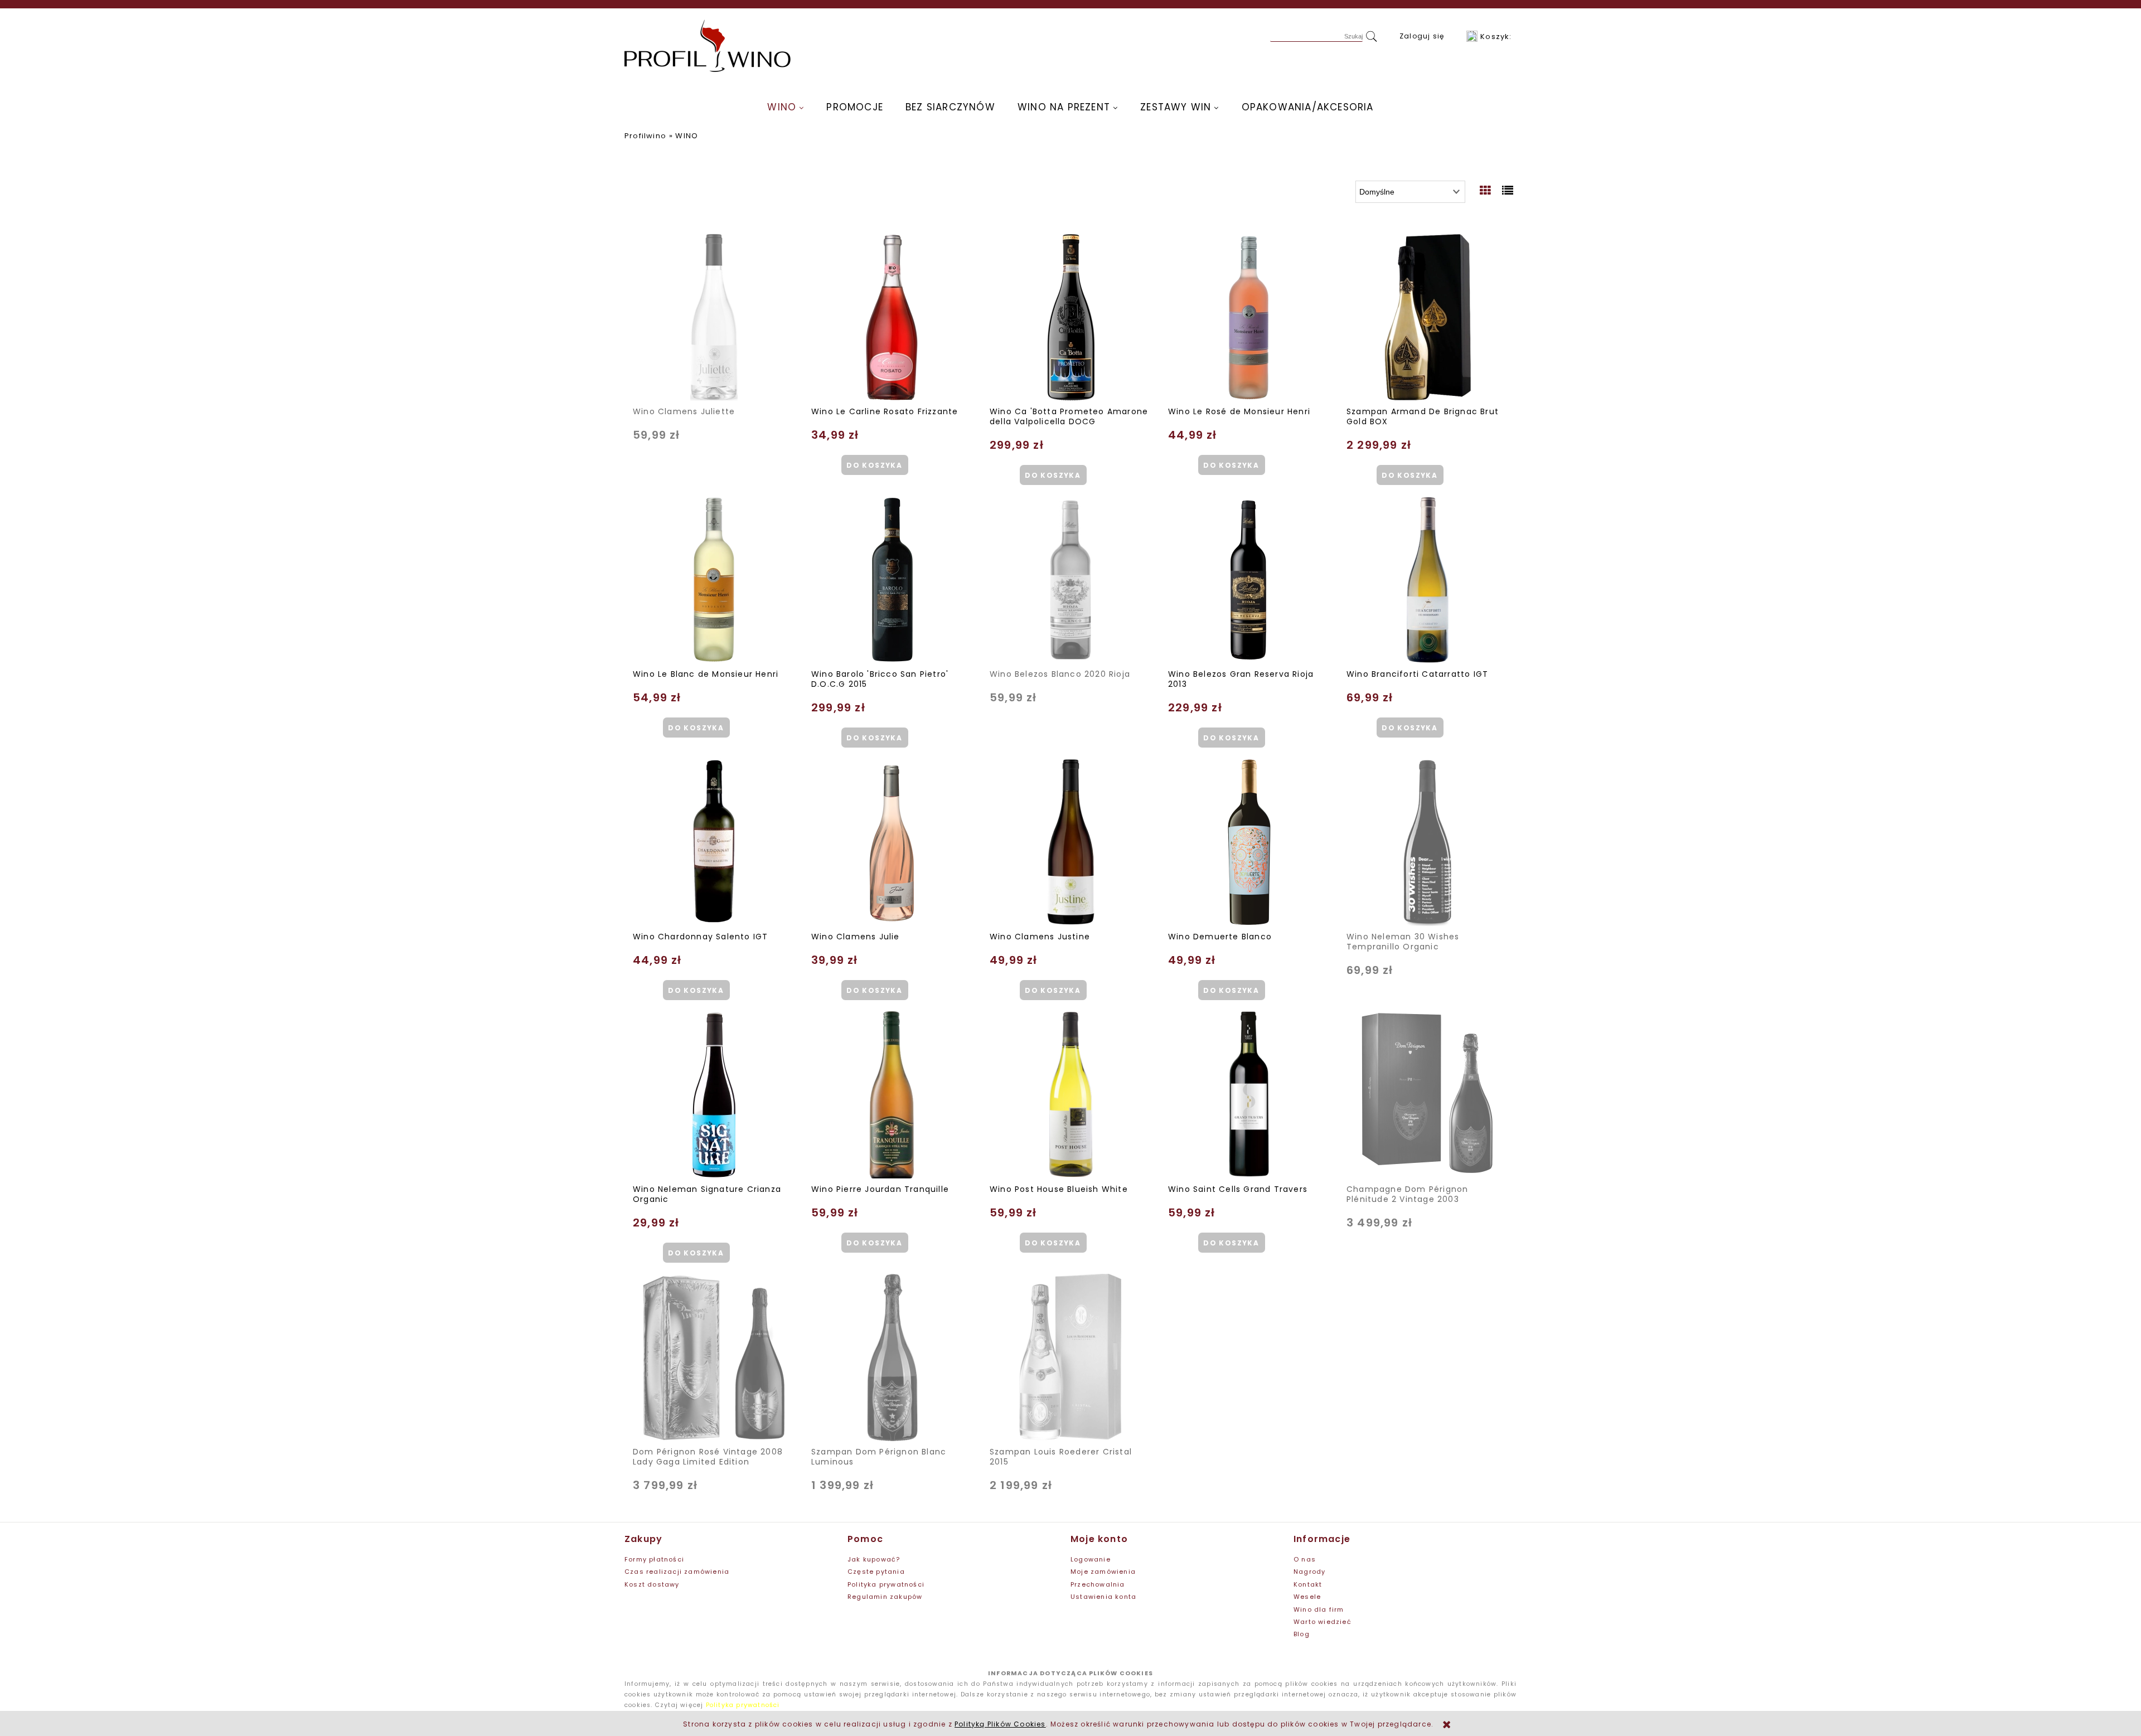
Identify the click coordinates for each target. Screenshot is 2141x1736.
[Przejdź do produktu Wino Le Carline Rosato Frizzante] (892, 317)
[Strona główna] (708, 46)
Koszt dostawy (652, 1584)
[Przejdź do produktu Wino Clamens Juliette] (714, 317)
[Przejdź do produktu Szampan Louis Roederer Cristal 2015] (1070, 1357)
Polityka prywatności (886, 1584)
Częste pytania (876, 1572)
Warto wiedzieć (1323, 1622)
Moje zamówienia (1103, 1572)
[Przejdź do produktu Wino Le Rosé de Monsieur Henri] (1249, 317)
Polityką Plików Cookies (1000, 1724)
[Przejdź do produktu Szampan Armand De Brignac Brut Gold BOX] (1427, 317)
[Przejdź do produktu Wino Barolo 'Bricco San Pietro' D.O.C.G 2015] (892, 580)
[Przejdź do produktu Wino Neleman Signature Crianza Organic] (714, 1095)
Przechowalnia (1098, 1584)
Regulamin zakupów (885, 1597)
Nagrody (1309, 1572)
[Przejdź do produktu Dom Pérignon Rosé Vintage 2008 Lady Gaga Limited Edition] (714, 1357)
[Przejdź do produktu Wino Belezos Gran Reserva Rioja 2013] (1249, 580)
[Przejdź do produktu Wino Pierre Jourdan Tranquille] (892, 1095)
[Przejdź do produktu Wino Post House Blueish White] (1070, 1095)
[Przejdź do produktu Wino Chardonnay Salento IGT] (714, 842)
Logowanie (1091, 1559)
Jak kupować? (874, 1559)
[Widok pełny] (1508, 191)
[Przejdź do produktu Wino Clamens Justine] (1070, 842)
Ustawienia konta (1103, 1597)
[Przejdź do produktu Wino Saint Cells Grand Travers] (1249, 1095)
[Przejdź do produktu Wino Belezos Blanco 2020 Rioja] (1070, 580)
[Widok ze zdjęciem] (1486, 191)
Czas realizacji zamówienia (677, 1572)
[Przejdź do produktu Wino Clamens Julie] (892, 842)
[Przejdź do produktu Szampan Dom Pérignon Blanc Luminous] (892, 1357)
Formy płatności (654, 1559)
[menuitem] (786, 107)
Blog (1302, 1634)
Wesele (1307, 1597)
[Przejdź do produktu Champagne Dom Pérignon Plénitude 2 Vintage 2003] (1427, 1095)
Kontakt (1308, 1584)
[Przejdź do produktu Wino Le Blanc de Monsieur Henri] (714, 580)
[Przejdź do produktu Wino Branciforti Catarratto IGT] (1427, 580)
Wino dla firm (1319, 1609)
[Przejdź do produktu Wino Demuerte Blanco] (1249, 842)
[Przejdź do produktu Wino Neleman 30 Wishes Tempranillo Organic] (1427, 842)
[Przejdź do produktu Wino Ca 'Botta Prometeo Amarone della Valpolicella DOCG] (1070, 317)
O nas (1305, 1559)
